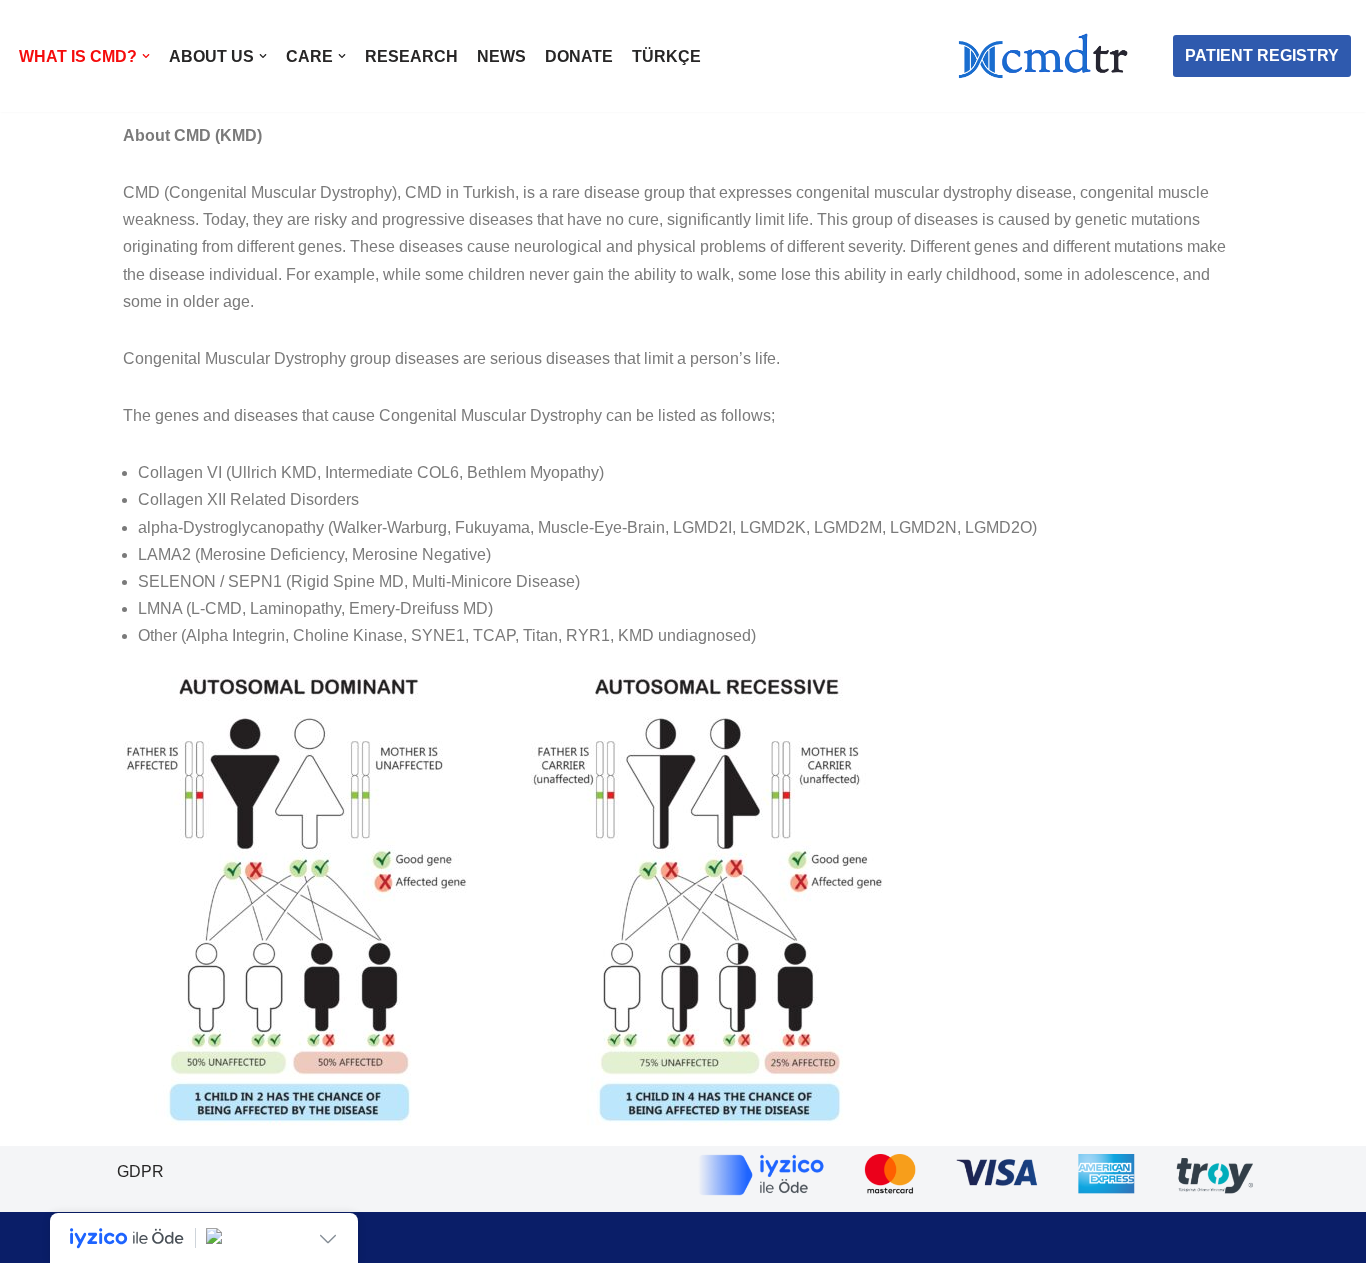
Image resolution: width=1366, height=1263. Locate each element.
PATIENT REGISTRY (1262, 55)
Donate (579, 56)
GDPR (140, 1171)
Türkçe (666, 56)
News (501, 56)
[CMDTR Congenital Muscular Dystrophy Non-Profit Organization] (1048, 56)
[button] (146, 56)
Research (411, 56)
